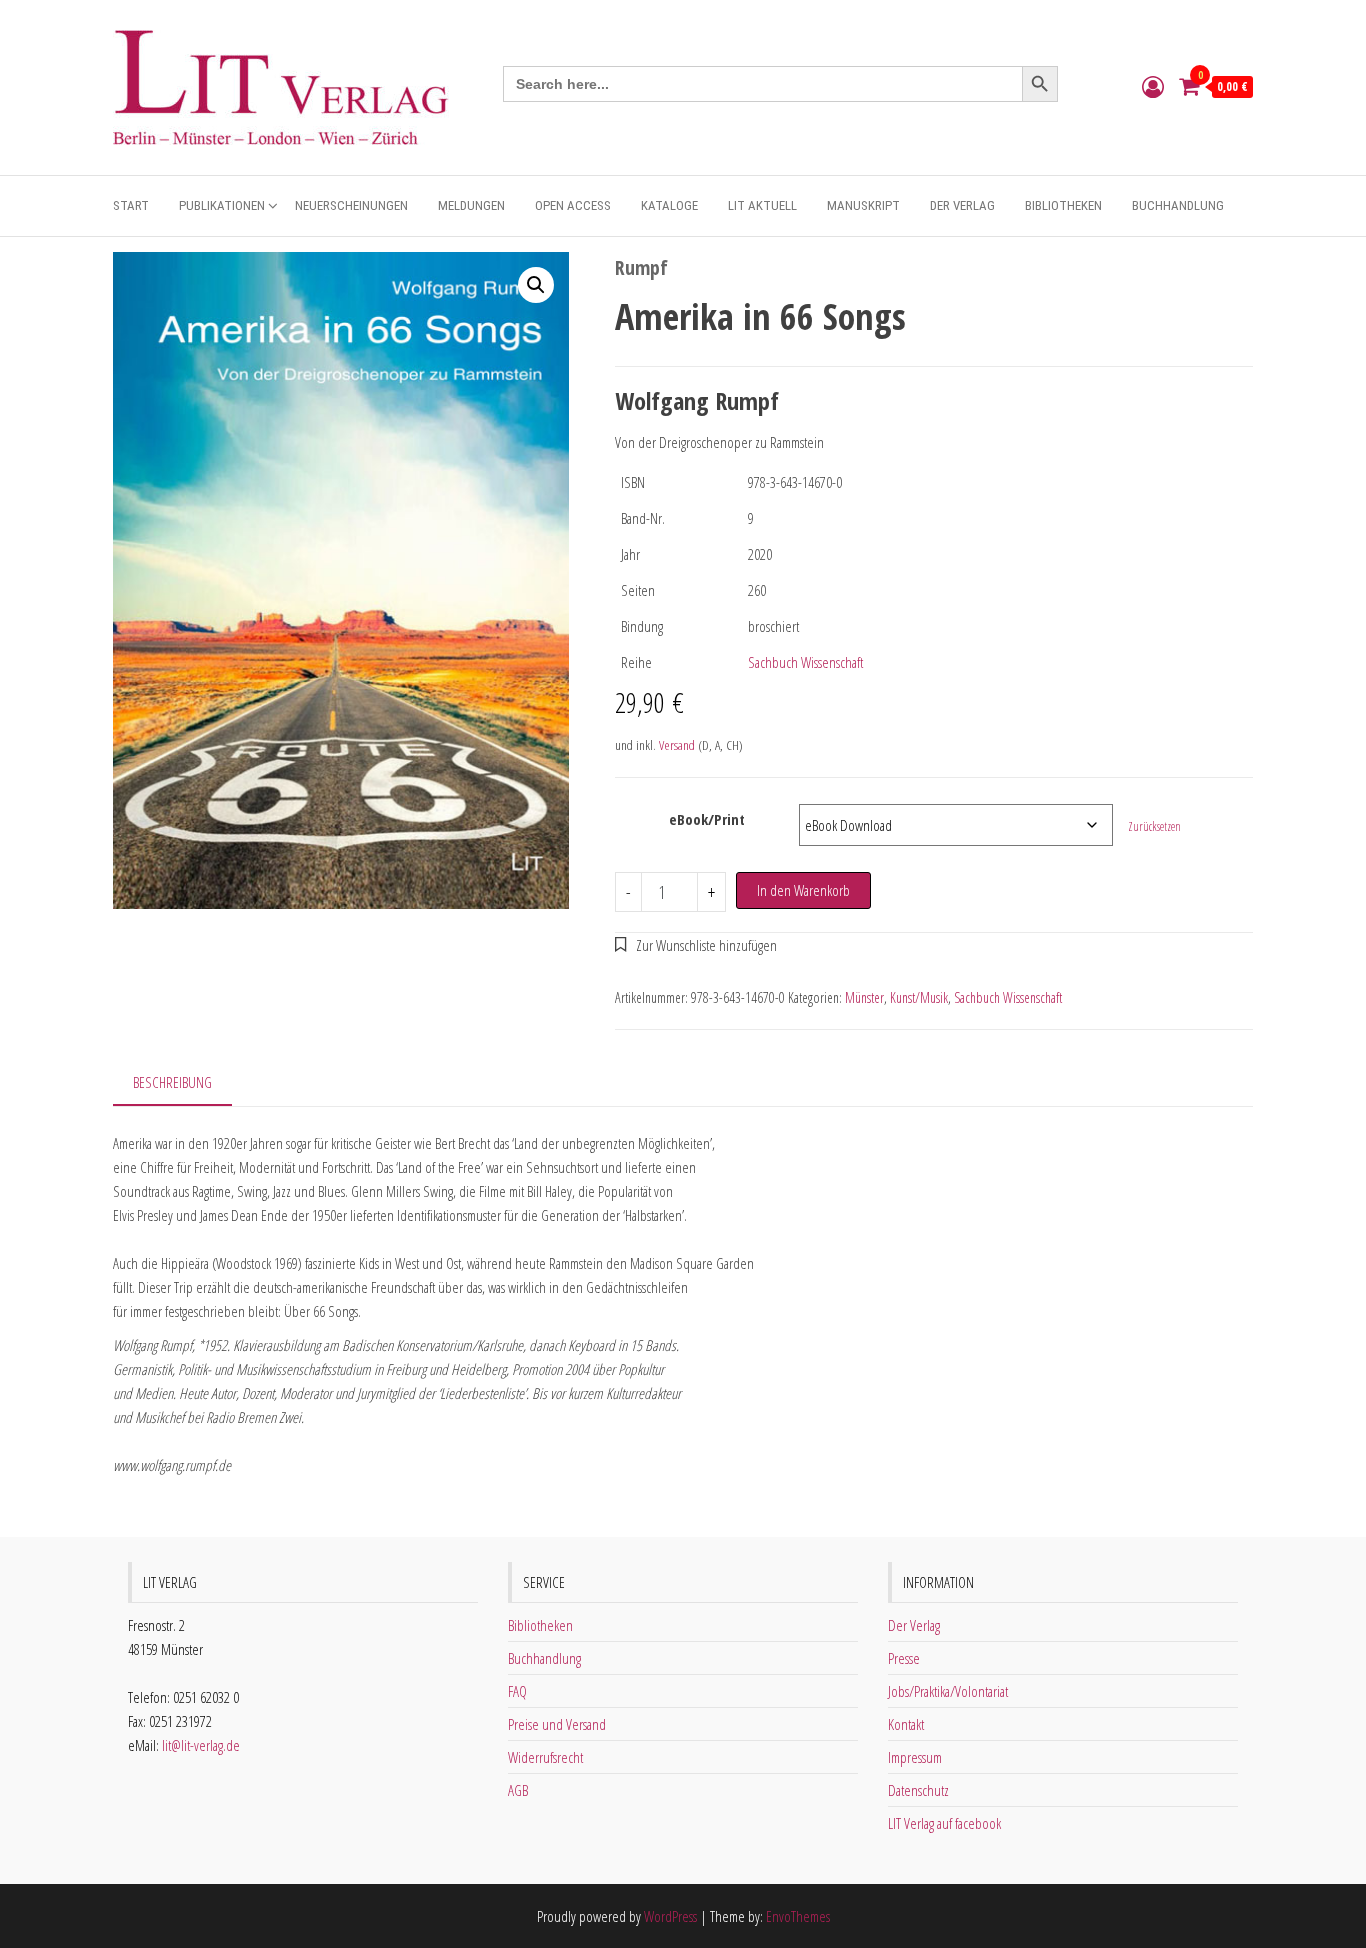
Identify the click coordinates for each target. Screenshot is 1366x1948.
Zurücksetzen (1154, 826)
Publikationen (222, 205)
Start (131, 205)
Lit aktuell (762, 205)
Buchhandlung (1178, 205)
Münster (864, 997)
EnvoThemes (798, 1916)
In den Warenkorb (803, 890)
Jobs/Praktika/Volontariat (948, 1691)
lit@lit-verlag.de (201, 1745)
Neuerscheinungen (351, 205)
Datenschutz (918, 1790)
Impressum (915, 1757)
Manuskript (863, 205)
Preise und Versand (557, 1724)
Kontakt (906, 1724)
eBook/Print (707, 819)
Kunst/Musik (919, 997)
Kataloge (669, 205)
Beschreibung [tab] (172, 1082)
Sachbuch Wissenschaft (805, 662)
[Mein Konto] (1153, 86)
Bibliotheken (1063, 205)
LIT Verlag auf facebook (944, 1823)
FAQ (517, 1691)
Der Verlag (962, 205)
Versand (677, 745)
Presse (904, 1658)
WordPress (670, 1916)
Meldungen (471, 205)
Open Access (573, 205)
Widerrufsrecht (545, 1757)
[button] (536, 285)
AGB (518, 1790)
